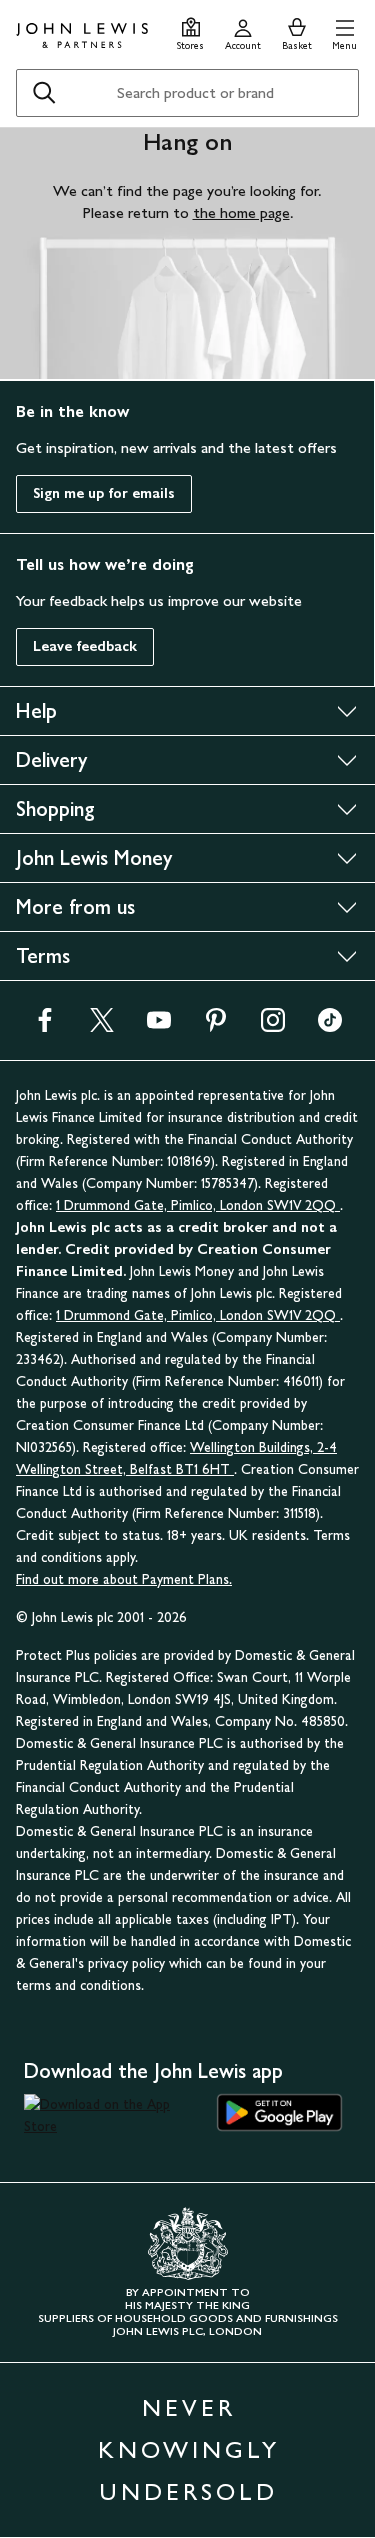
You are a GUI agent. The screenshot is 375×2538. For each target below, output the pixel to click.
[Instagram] (273, 1026)
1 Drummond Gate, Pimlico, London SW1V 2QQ (198, 1205)
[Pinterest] (216, 1026)
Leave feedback (85, 646)
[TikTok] (330, 1026)
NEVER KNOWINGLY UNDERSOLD (189, 2449)
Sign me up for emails (104, 493)
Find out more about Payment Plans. (124, 1579)
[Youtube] (159, 1026)
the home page (241, 212)
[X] (102, 1026)
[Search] (44, 93)
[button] (344, 31)
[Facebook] (45, 1026)
